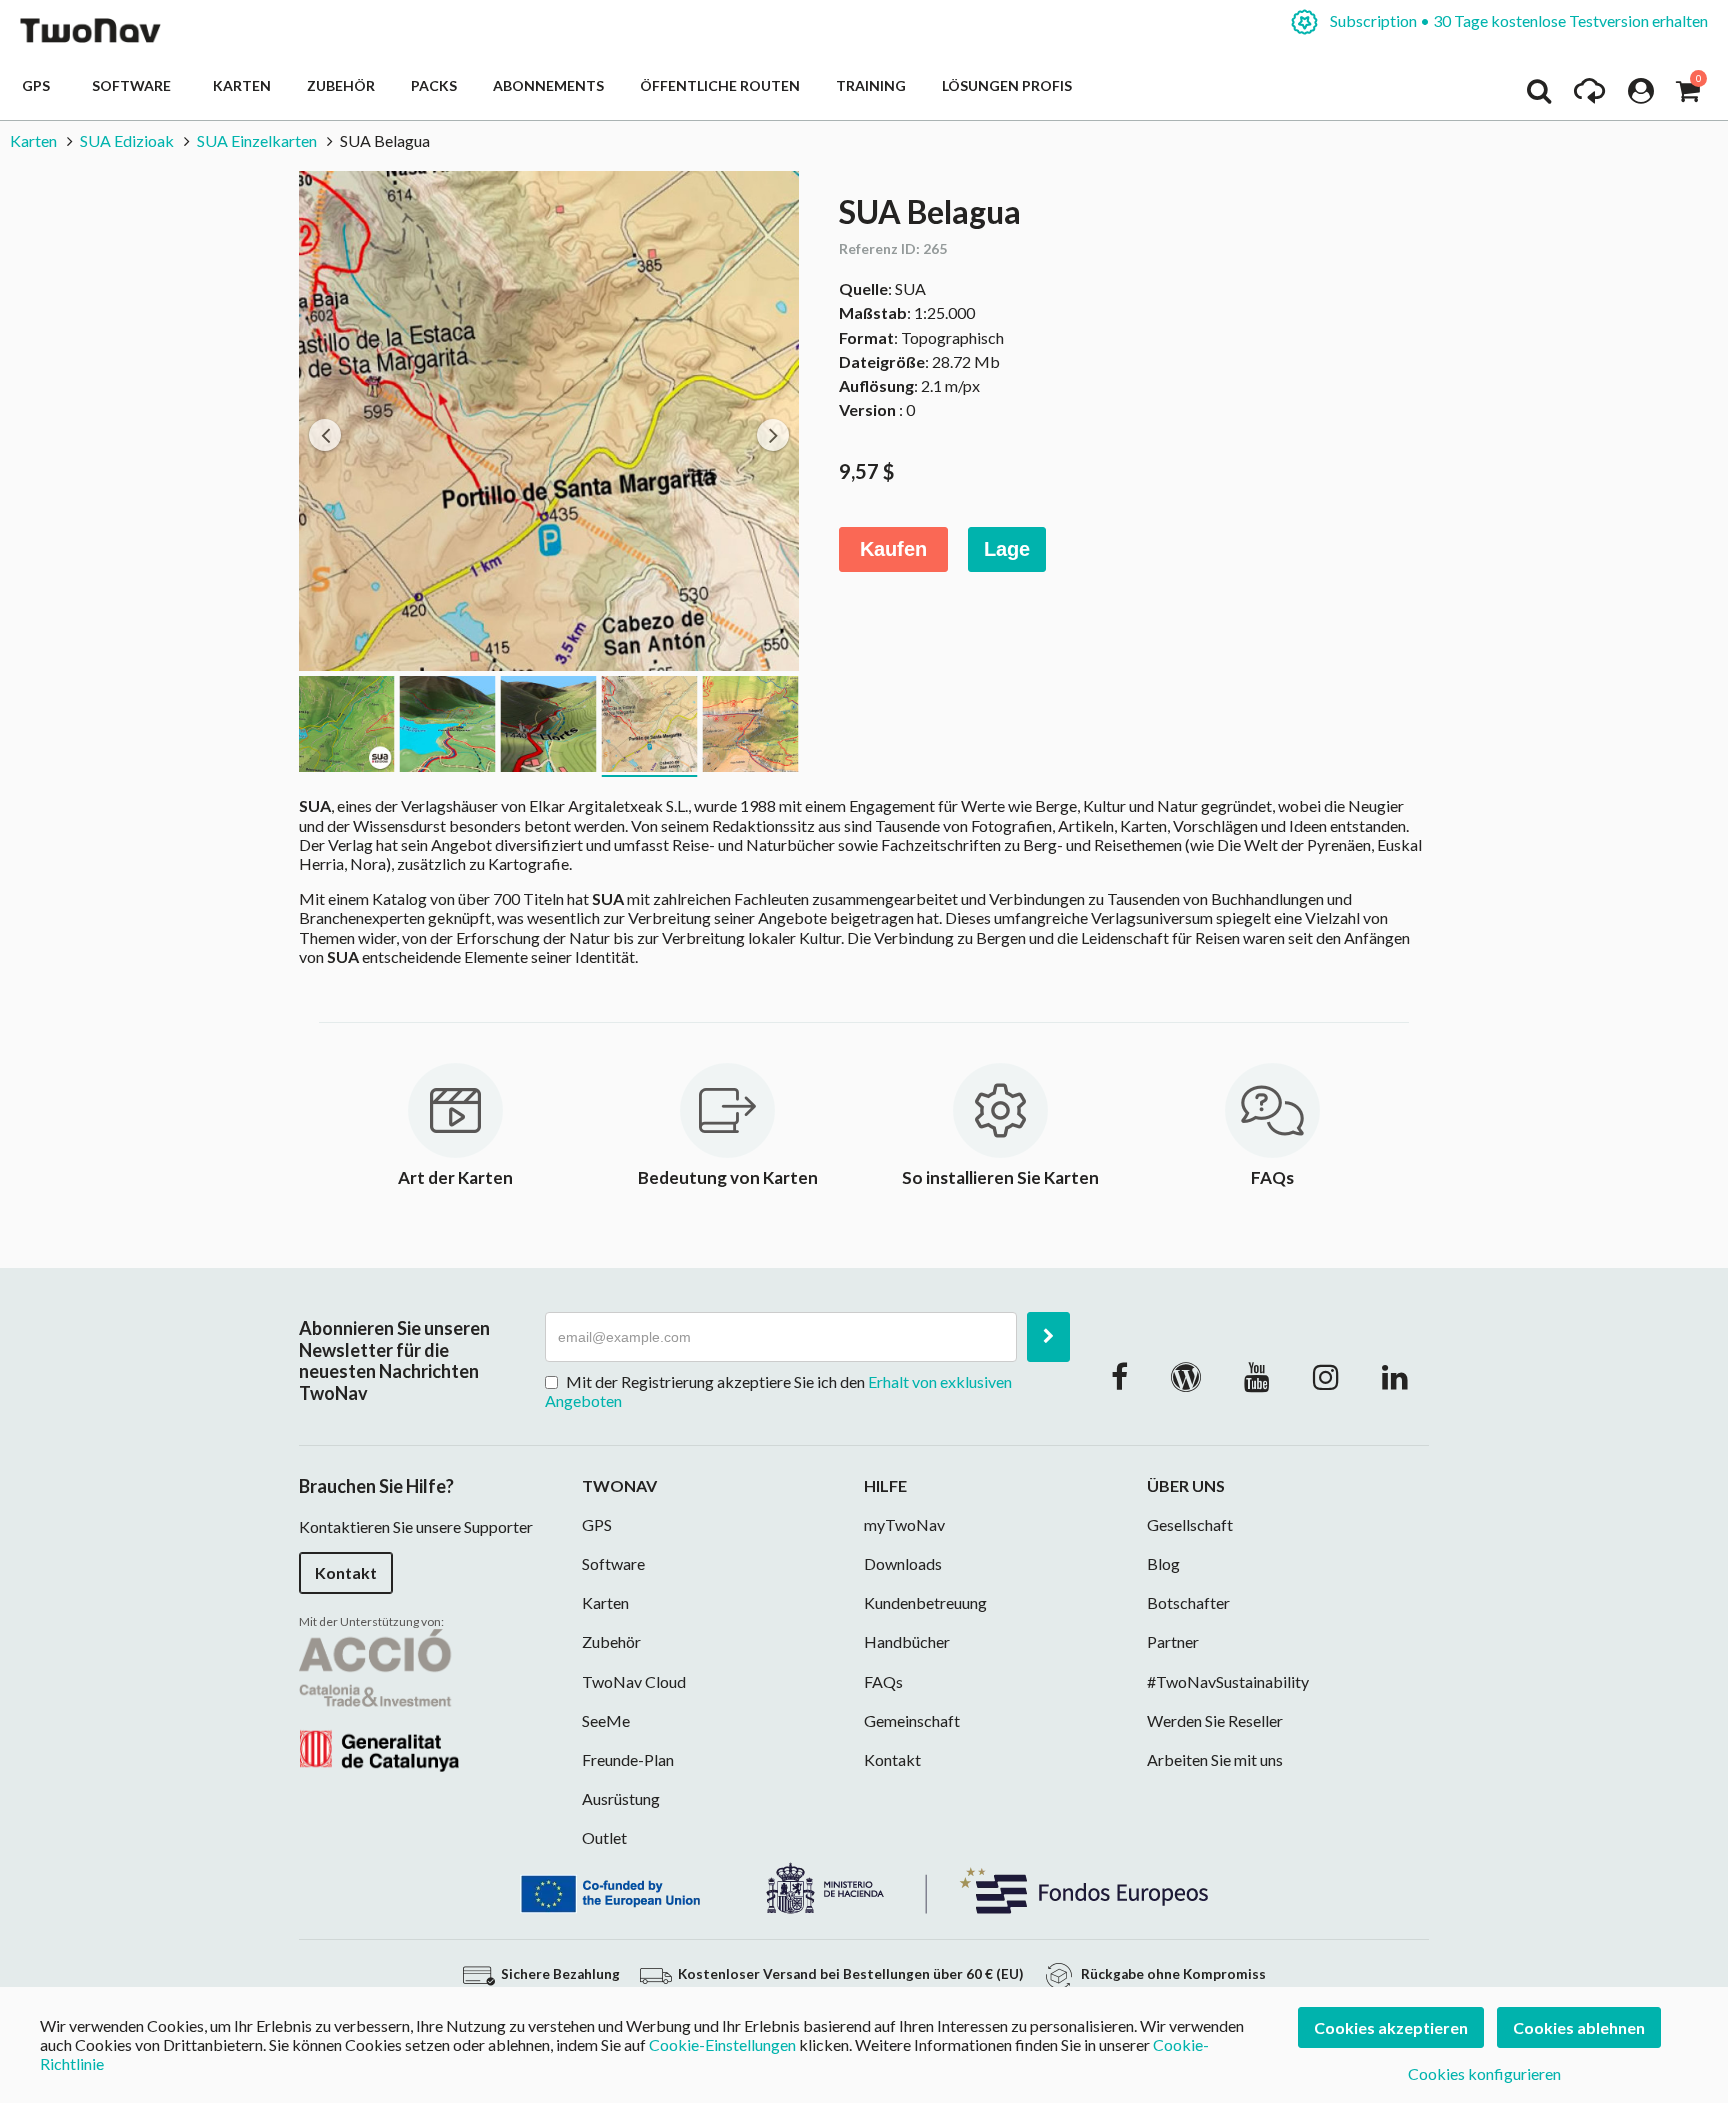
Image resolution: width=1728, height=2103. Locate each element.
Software (134, 85)
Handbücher (907, 1641)
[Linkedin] (1395, 1376)
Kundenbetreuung (925, 1602)
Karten (242, 85)
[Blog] (1186, 1376)
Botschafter (1188, 1602)
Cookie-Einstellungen (722, 2044)
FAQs (883, 1681)
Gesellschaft (1190, 1524)
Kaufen (893, 549)
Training (871, 85)
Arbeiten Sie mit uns (1215, 1759)
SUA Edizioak (127, 140)
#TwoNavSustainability (1228, 1681)
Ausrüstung (621, 1798)
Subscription (1517, 20)
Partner (1173, 1641)
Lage (1007, 549)
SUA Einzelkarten (257, 140)
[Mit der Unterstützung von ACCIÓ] (379, 1698)
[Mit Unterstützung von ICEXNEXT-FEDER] (864, 1885)
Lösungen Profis (1007, 85)
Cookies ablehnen (1579, 2027)
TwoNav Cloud (634, 1681)
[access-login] (1641, 96)
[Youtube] (1257, 1376)
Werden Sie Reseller (1215, 1720)
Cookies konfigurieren (1484, 2073)
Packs (434, 85)
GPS (39, 85)
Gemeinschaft (912, 1720)
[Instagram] (1326, 1376)
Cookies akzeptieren (1391, 2027)
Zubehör (341, 85)
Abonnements (548, 85)
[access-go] (1589, 96)
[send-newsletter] (1048, 1337)
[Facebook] (1119, 1376)
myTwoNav (904, 1524)
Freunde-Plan (628, 1759)
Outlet (604, 1837)
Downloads (903, 1563)
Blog (1163, 1563)
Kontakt (346, 1572)
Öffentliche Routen (720, 85)
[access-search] (1539, 96)
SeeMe (606, 1720)
